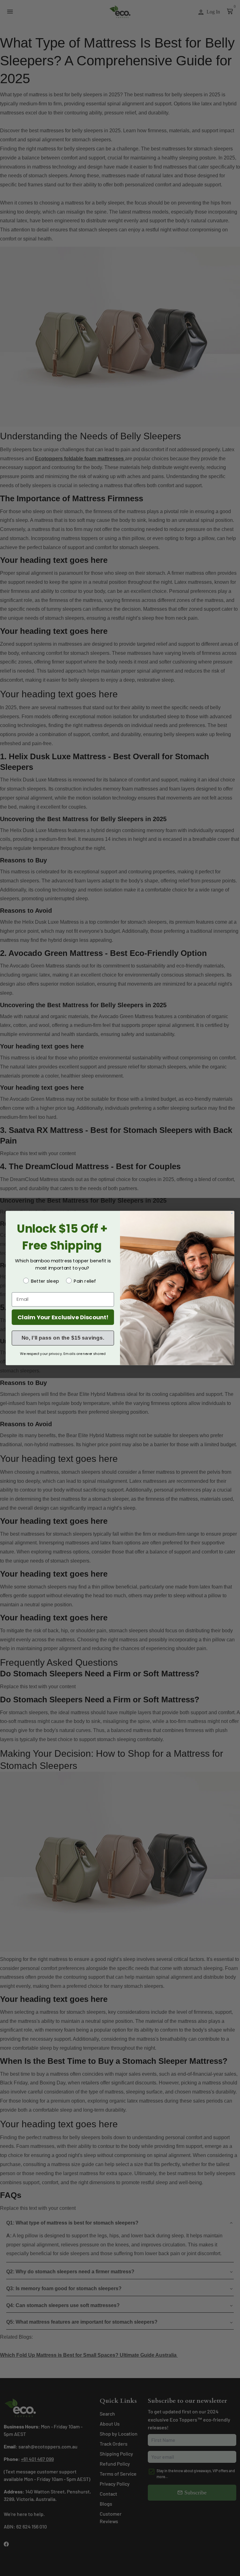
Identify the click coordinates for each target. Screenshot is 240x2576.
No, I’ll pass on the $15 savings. (63, 1338)
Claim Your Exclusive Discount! (63, 1317)
